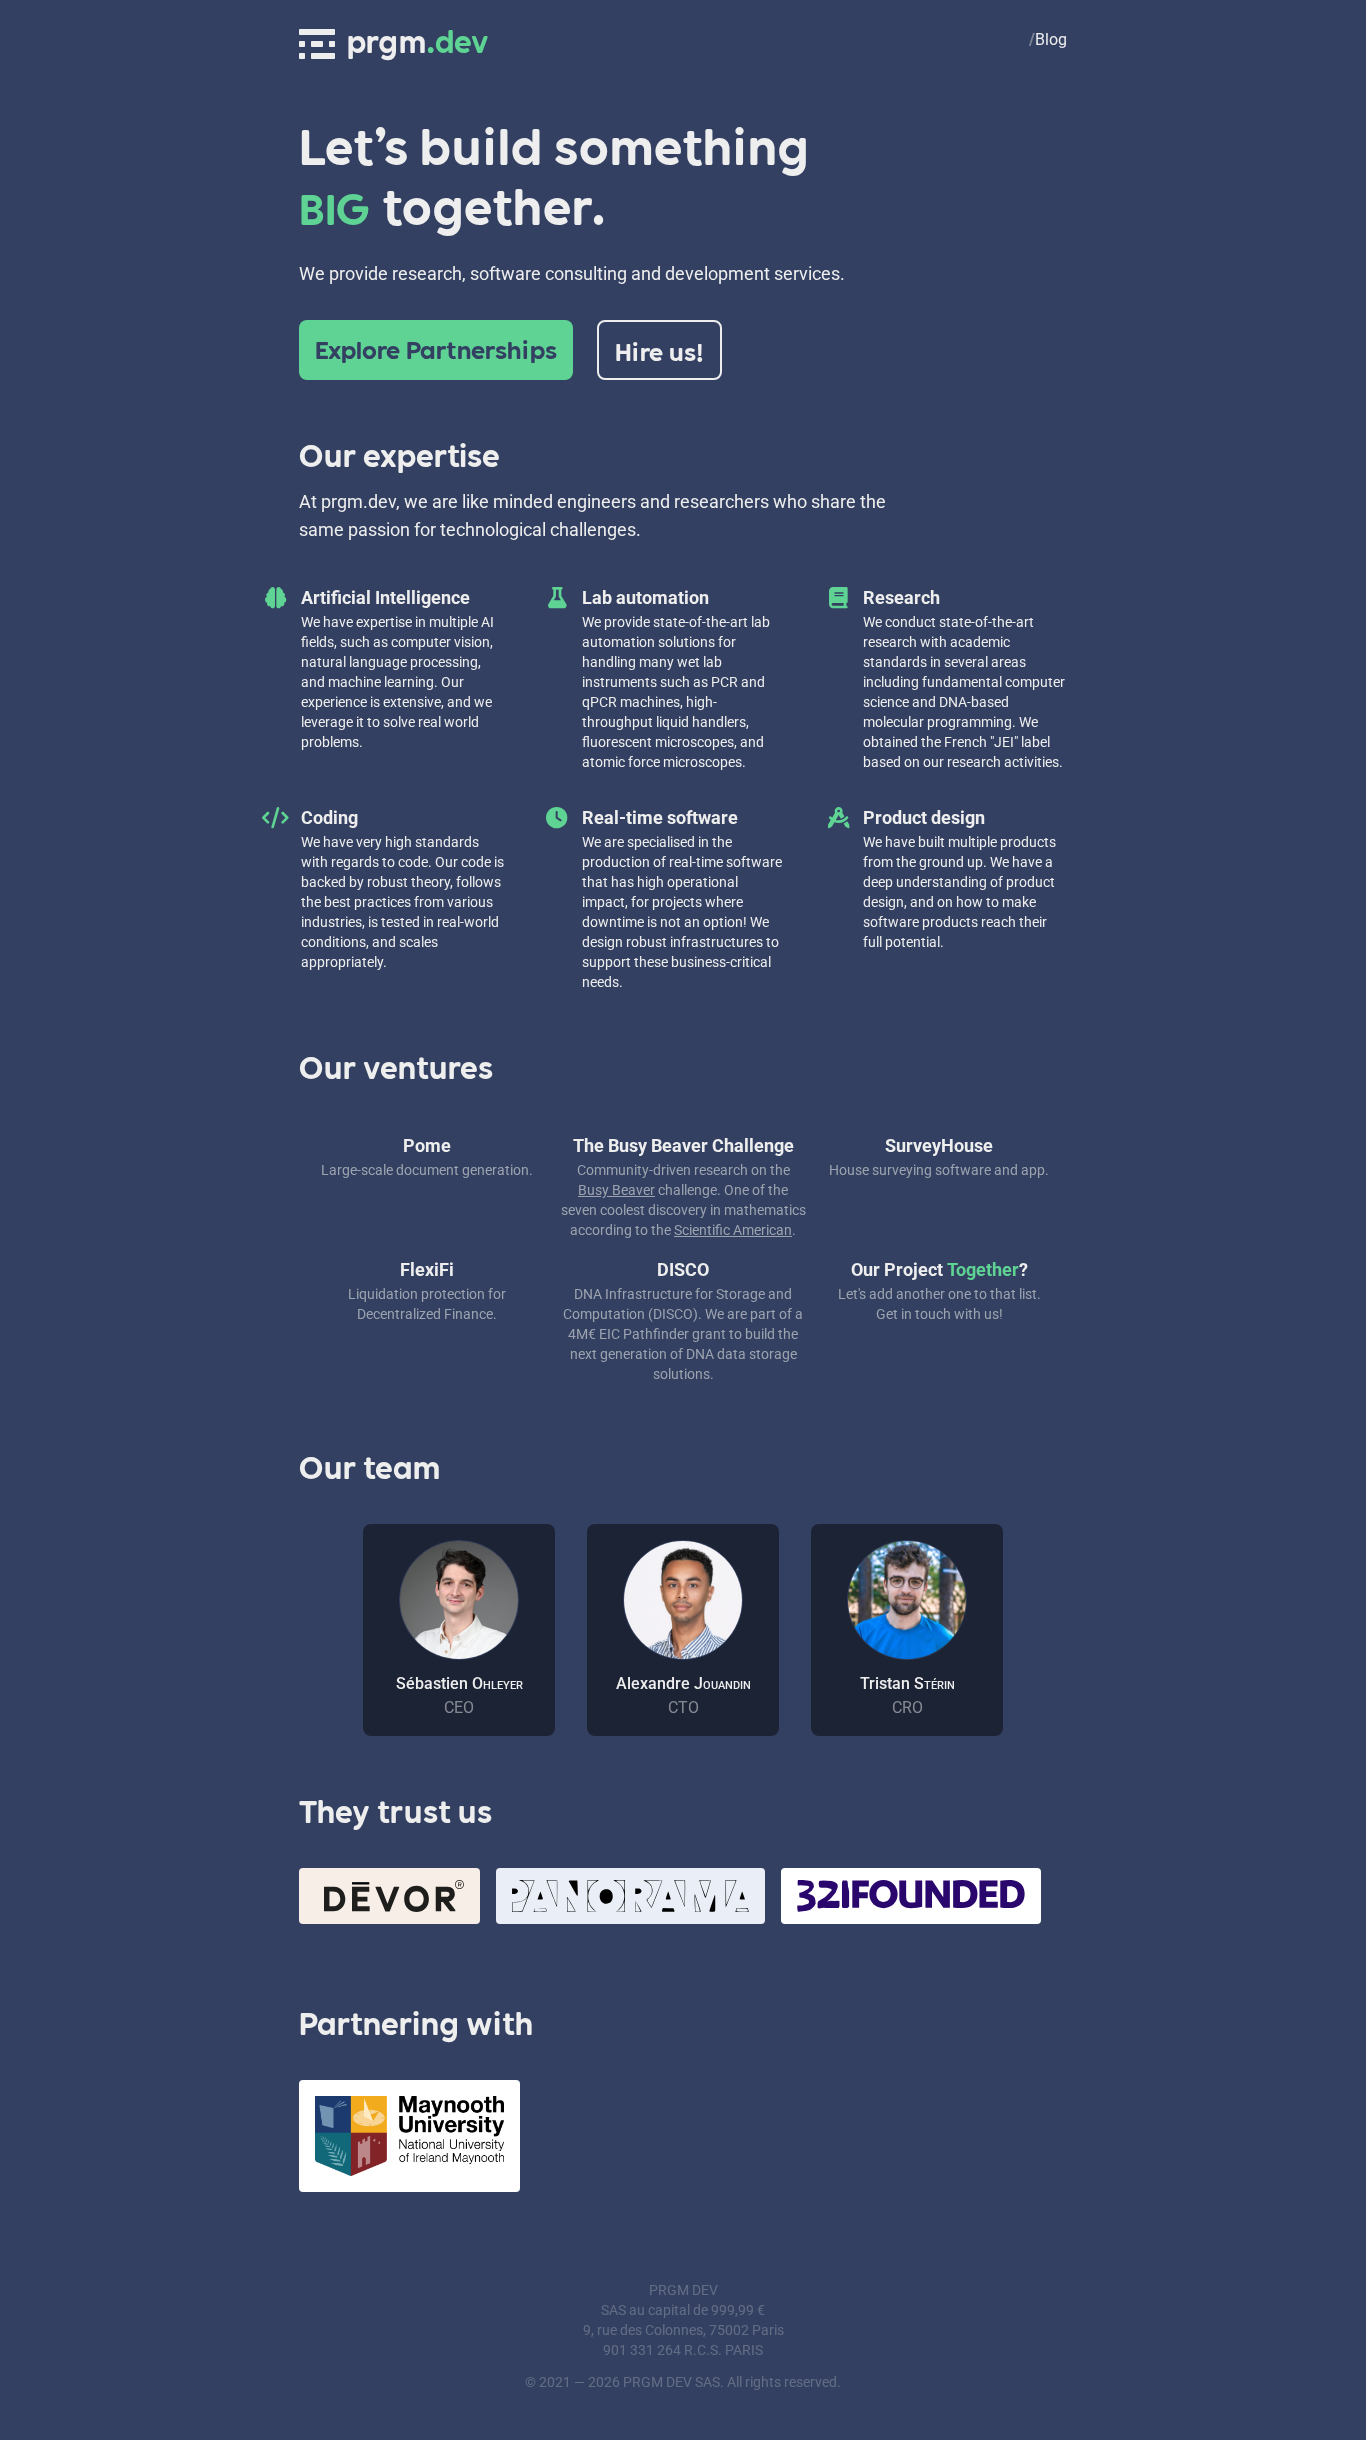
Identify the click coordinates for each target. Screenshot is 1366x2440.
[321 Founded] (911, 1896)
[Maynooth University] (409, 2136)
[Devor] (389, 1896)
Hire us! (659, 350)
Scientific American (733, 1230)
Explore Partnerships (436, 348)
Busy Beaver (616, 1190)
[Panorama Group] (630, 1896)
